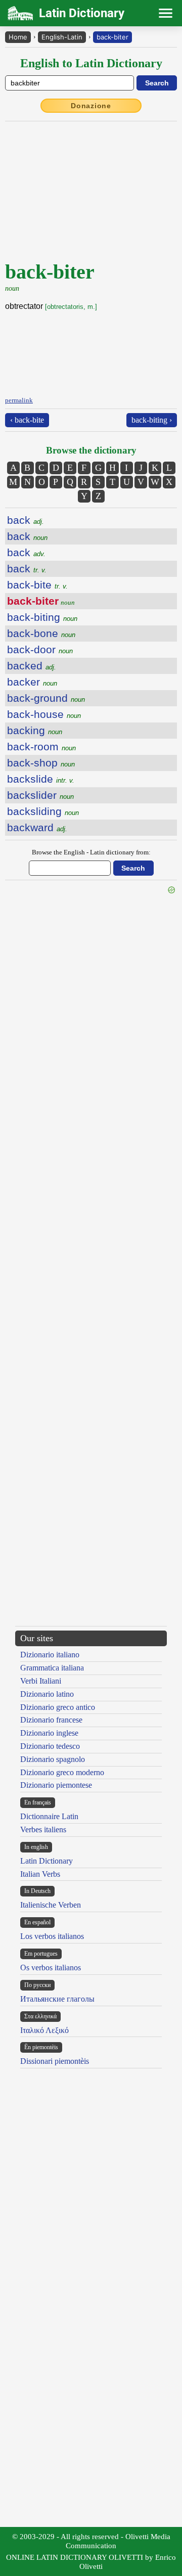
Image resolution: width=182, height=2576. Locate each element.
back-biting (42, 617)
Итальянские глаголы (57, 1999)
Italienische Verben (51, 1905)
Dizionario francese (51, 1720)
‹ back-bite (27, 420)
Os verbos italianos (51, 1968)
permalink (19, 400)
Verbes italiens (43, 1829)
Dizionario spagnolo (53, 1759)
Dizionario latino (47, 1694)
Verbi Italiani (41, 1681)
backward (37, 827)
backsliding (43, 811)
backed (32, 666)
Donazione (91, 106)
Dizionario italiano (50, 1655)
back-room (41, 747)
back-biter (112, 37)
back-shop (41, 763)
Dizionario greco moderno (62, 1772)
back (26, 520)
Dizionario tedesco (50, 1746)
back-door (40, 649)
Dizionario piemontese (56, 1785)
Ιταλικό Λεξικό (44, 2030)
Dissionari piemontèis (55, 2061)
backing (35, 730)
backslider (40, 795)
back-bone (41, 633)
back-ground (46, 698)
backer (32, 682)
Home (18, 37)
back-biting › (152, 420)
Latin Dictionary (47, 1861)
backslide (41, 779)
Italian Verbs (40, 1874)
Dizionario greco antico (58, 1707)
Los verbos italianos (52, 1936)
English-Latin (62, 37)
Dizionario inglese (49, 1733)
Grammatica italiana (52, 1668)
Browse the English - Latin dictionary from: (91, 852)
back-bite (37, 585)
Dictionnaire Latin (49, 1816)
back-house (44, 714)
